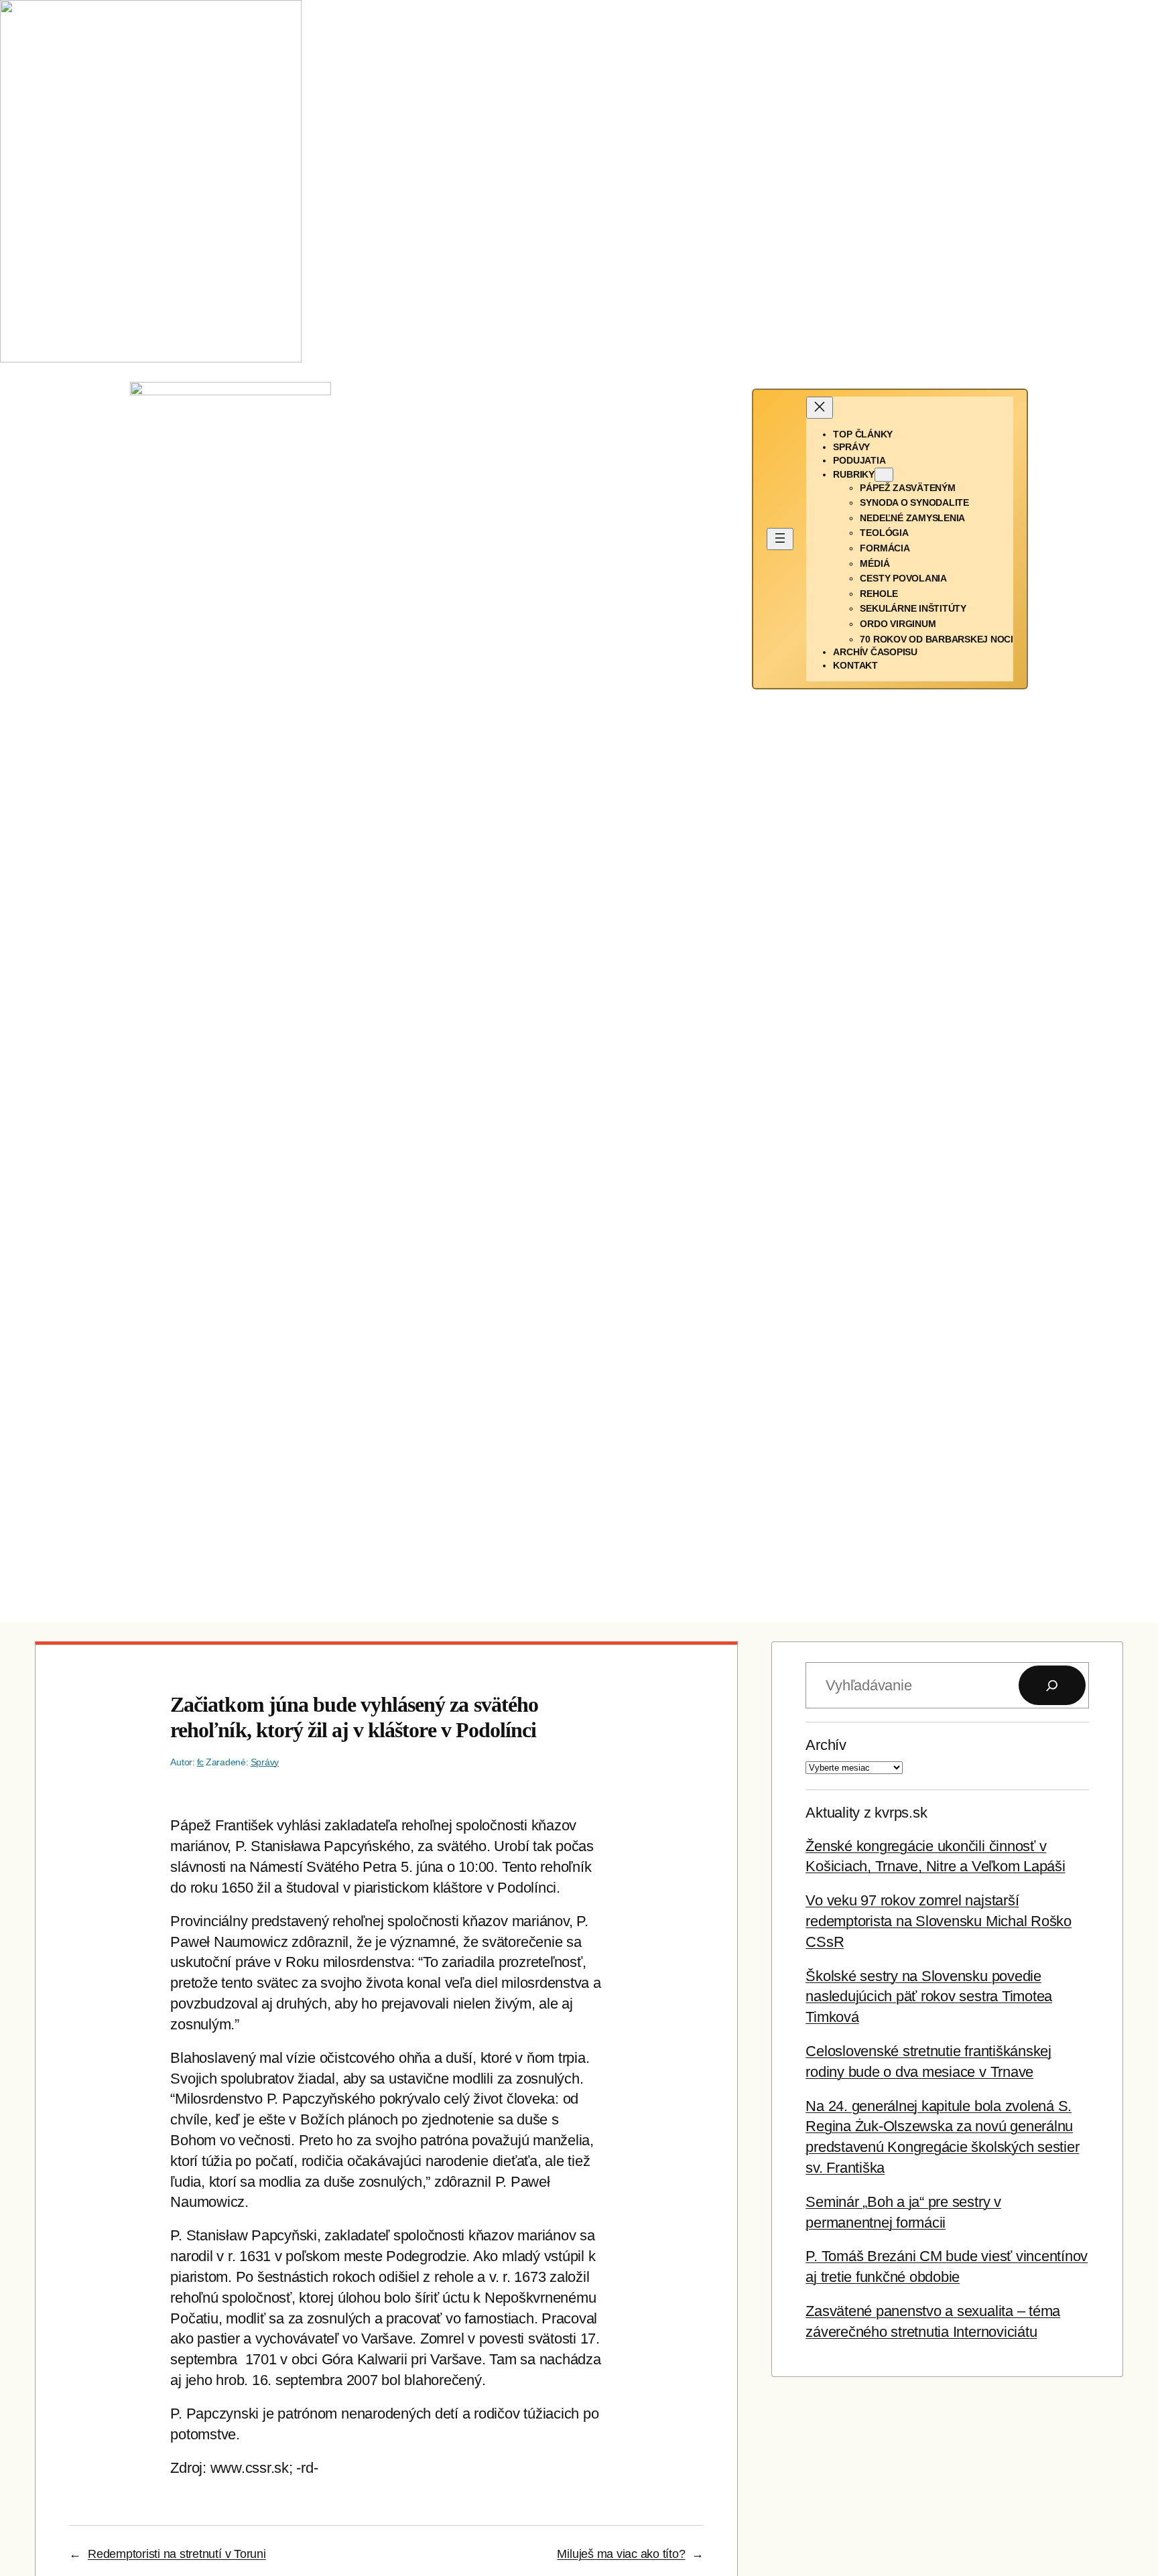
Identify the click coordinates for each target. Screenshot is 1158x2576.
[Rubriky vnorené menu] (884, 475)
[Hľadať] (1052, 1686)
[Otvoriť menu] (780, 539)
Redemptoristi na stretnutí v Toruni (177, 2554)
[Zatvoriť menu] (820, 408)
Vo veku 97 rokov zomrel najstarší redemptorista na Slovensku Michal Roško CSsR (939, 1921)
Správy (265, 1762)
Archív (826, 1745)
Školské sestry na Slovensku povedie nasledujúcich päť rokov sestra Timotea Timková (929, 1997)
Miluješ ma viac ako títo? (621, 2554)
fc (201, 1762)
